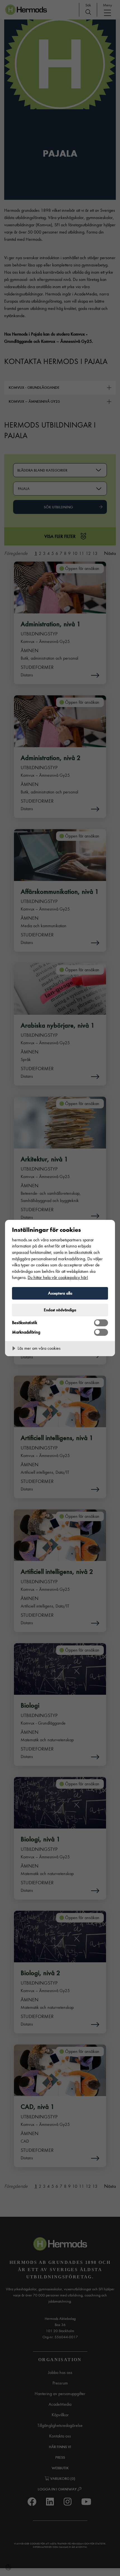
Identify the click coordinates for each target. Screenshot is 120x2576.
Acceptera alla (60, 1293)
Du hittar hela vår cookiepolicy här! (58, 1277)
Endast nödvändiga (60, 1310)
